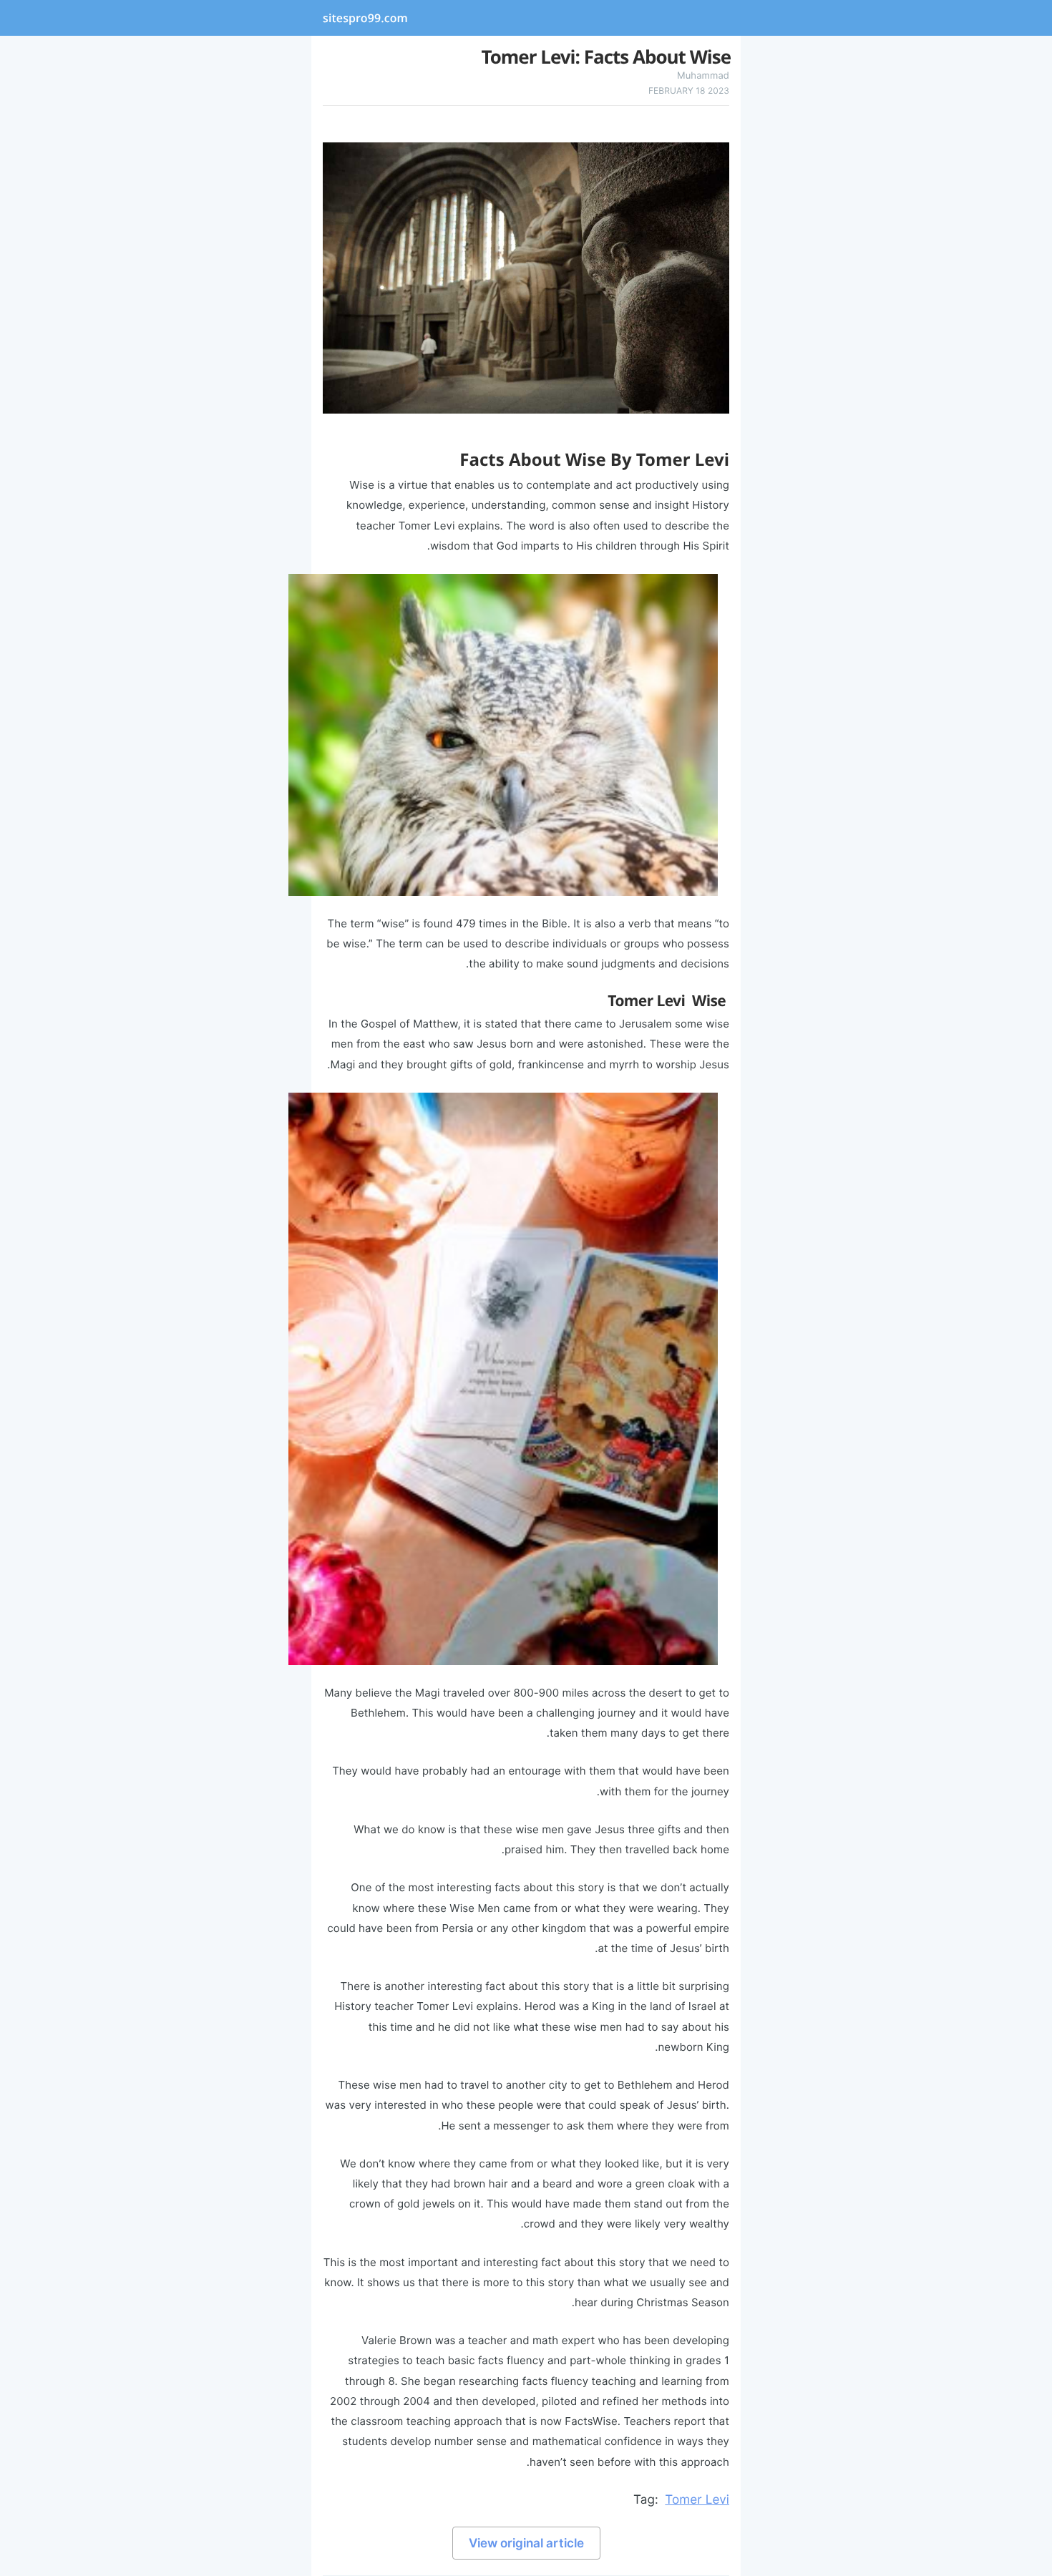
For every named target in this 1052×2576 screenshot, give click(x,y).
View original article (526, 2543)
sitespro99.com (365, 18)
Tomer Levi (697, 2500)
